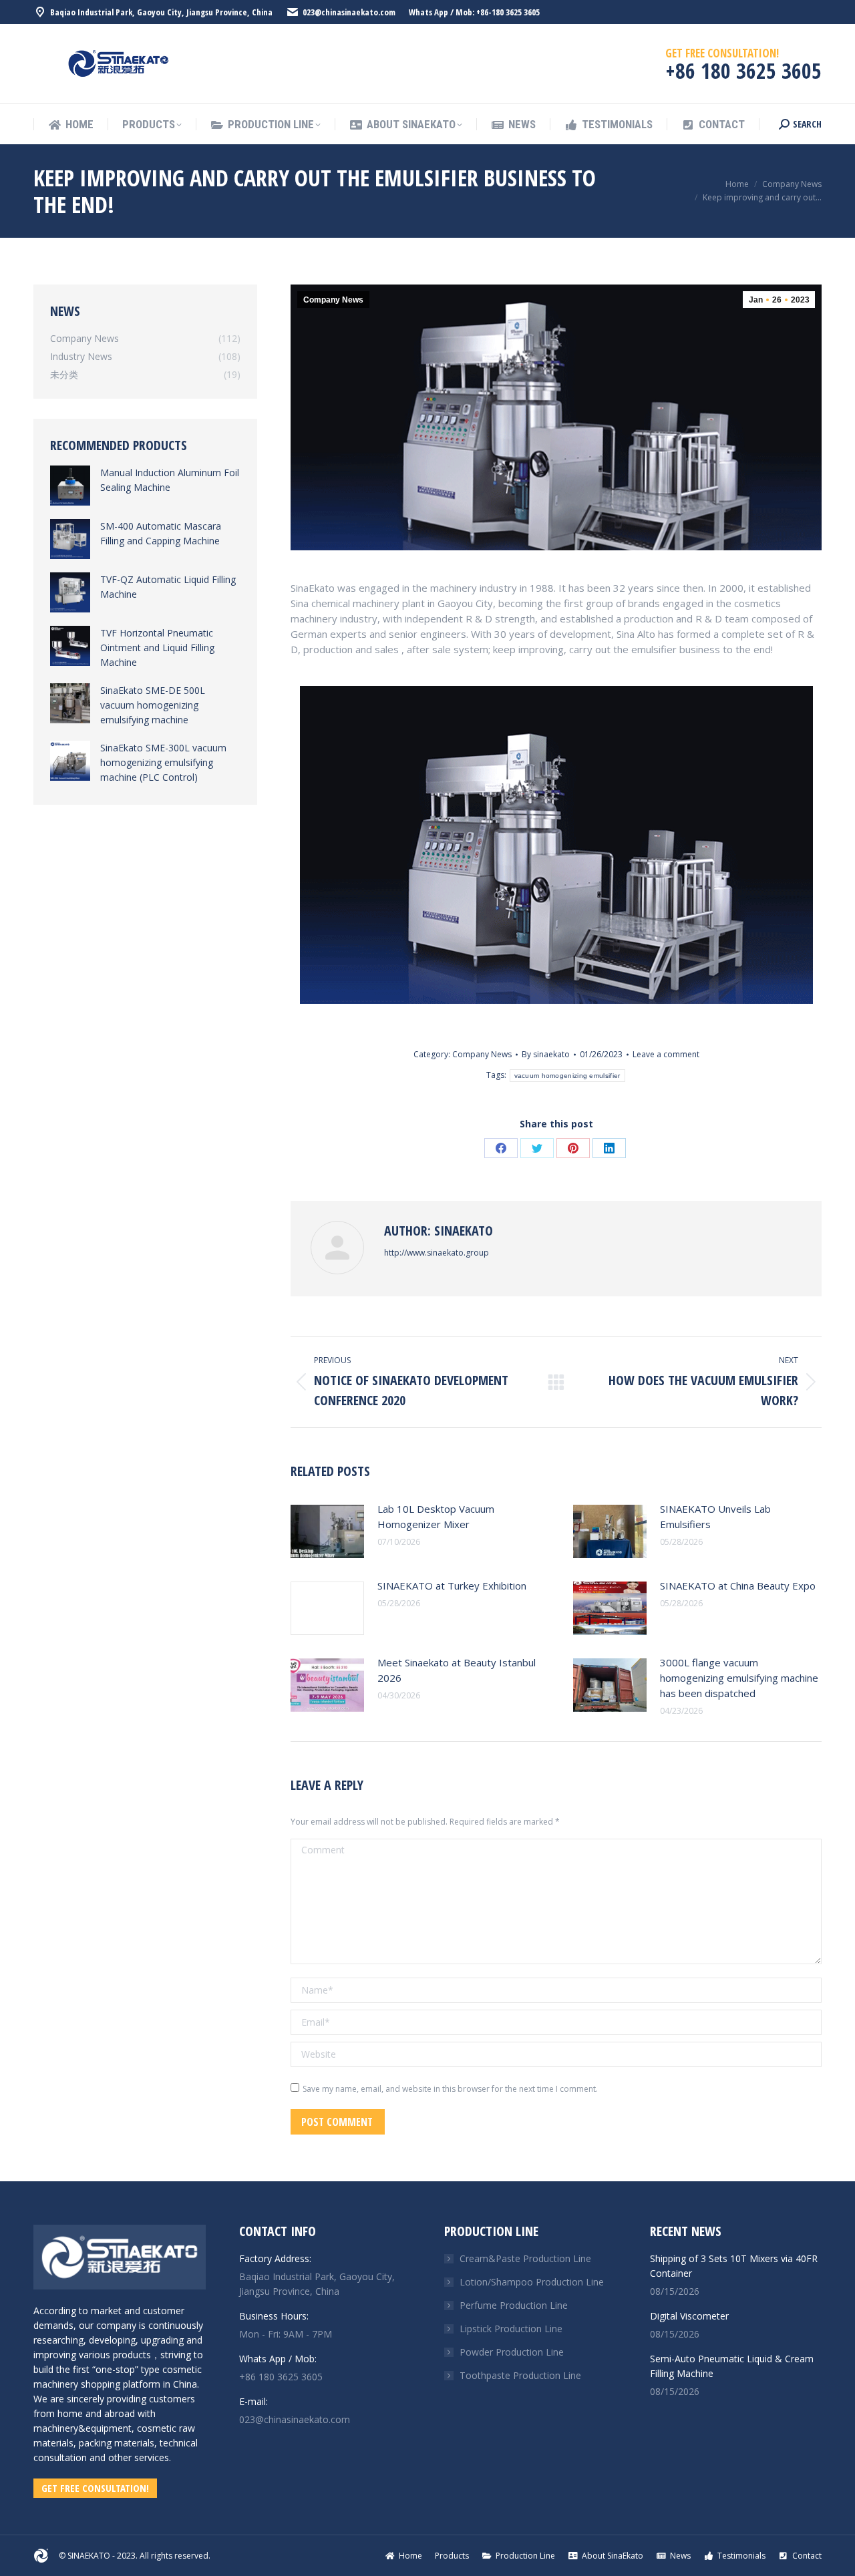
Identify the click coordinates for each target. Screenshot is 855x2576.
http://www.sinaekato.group (437, 1253)
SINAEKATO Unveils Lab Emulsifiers (715, 1516)
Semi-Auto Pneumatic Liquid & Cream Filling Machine (732, 2366)
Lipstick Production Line (511, 2329)
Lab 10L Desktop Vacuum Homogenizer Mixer (436, 1516)
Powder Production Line (512, 2352)
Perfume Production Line (514, 2305)
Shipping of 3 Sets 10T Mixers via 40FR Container (734, 2266)
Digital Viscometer (689, 2316)
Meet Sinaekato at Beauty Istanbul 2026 (457, 1670)
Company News (333, 300)
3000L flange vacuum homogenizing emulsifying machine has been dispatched (739, 1678)
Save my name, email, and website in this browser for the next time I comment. (450, 2089)
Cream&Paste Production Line (525, 2258)
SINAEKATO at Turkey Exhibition (452, 1586)
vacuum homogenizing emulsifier (567, 1076)
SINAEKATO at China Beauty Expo (738, 1586)
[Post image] (327, 1531)
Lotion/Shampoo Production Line (532, 2282)
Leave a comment (666, 1054)
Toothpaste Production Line (520, 2375)
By (546, 1054)
